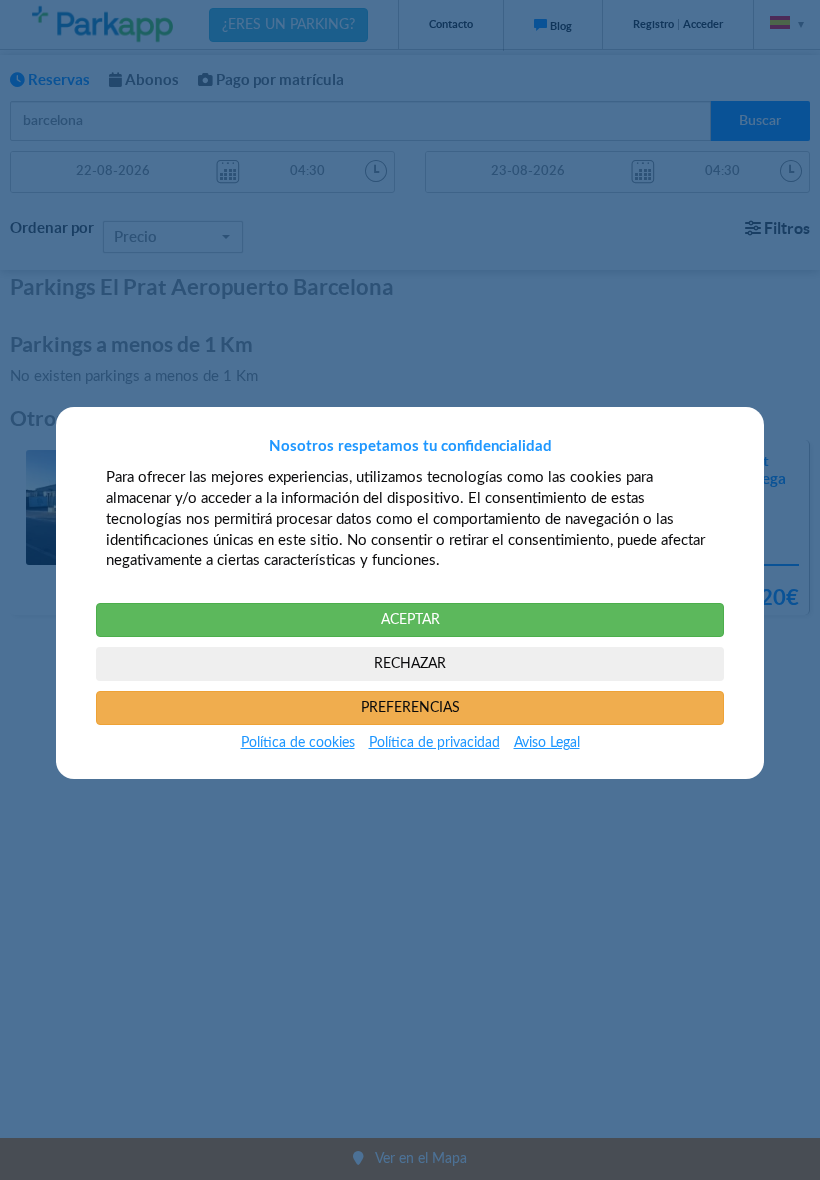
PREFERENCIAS (410, 708)
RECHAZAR (410, 664)
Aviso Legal (547, 743)
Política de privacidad (434, 743)
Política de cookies (298, 743)
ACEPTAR (410, 620)
